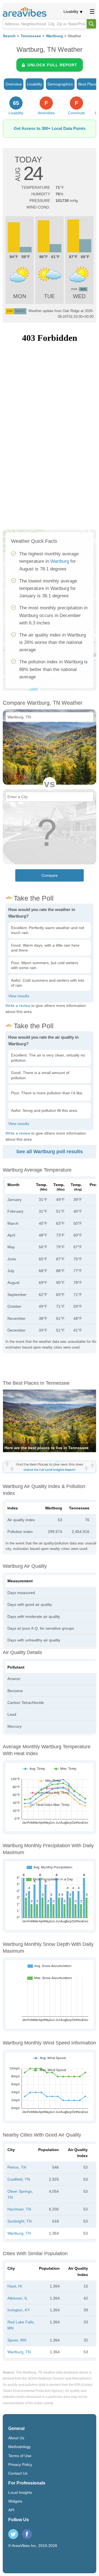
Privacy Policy (20, 2464)
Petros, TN (17, 2167)
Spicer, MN (17, 2340)
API (11, 2510)
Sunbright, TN (20, 2221)
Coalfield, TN (19, 2179)
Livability (71, 12)
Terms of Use (20, 2456)
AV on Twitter (13, 2534)
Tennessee (31, 36)
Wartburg (54, 36)
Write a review (18, 1006)
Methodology (20, 2447)
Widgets (15, 2501)
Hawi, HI (15, 2286)
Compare (50, 875)
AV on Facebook (27, 2534)
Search (9, 36)
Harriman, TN (19, 2209)
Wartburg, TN (19, 2233)
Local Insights (20, 2492)
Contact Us (18, 2473)
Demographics (60, 84)
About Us (16, 2438)
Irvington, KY (19, 2310)
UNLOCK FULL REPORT (52, 65)
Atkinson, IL (18, 2298)
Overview (14, 84)
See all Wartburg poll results (50, 1152)
